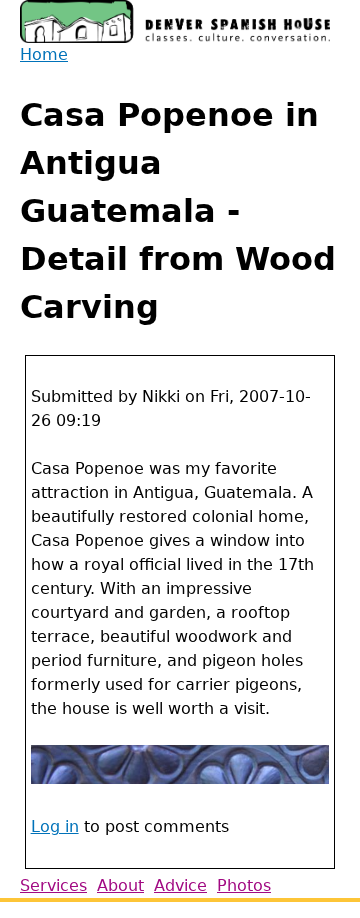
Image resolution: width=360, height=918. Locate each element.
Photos (244, 885)
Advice (180, 885)
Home (44, 54)
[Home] (175, 21)
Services (53, 885)
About (120, 885)
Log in (55, 826)
